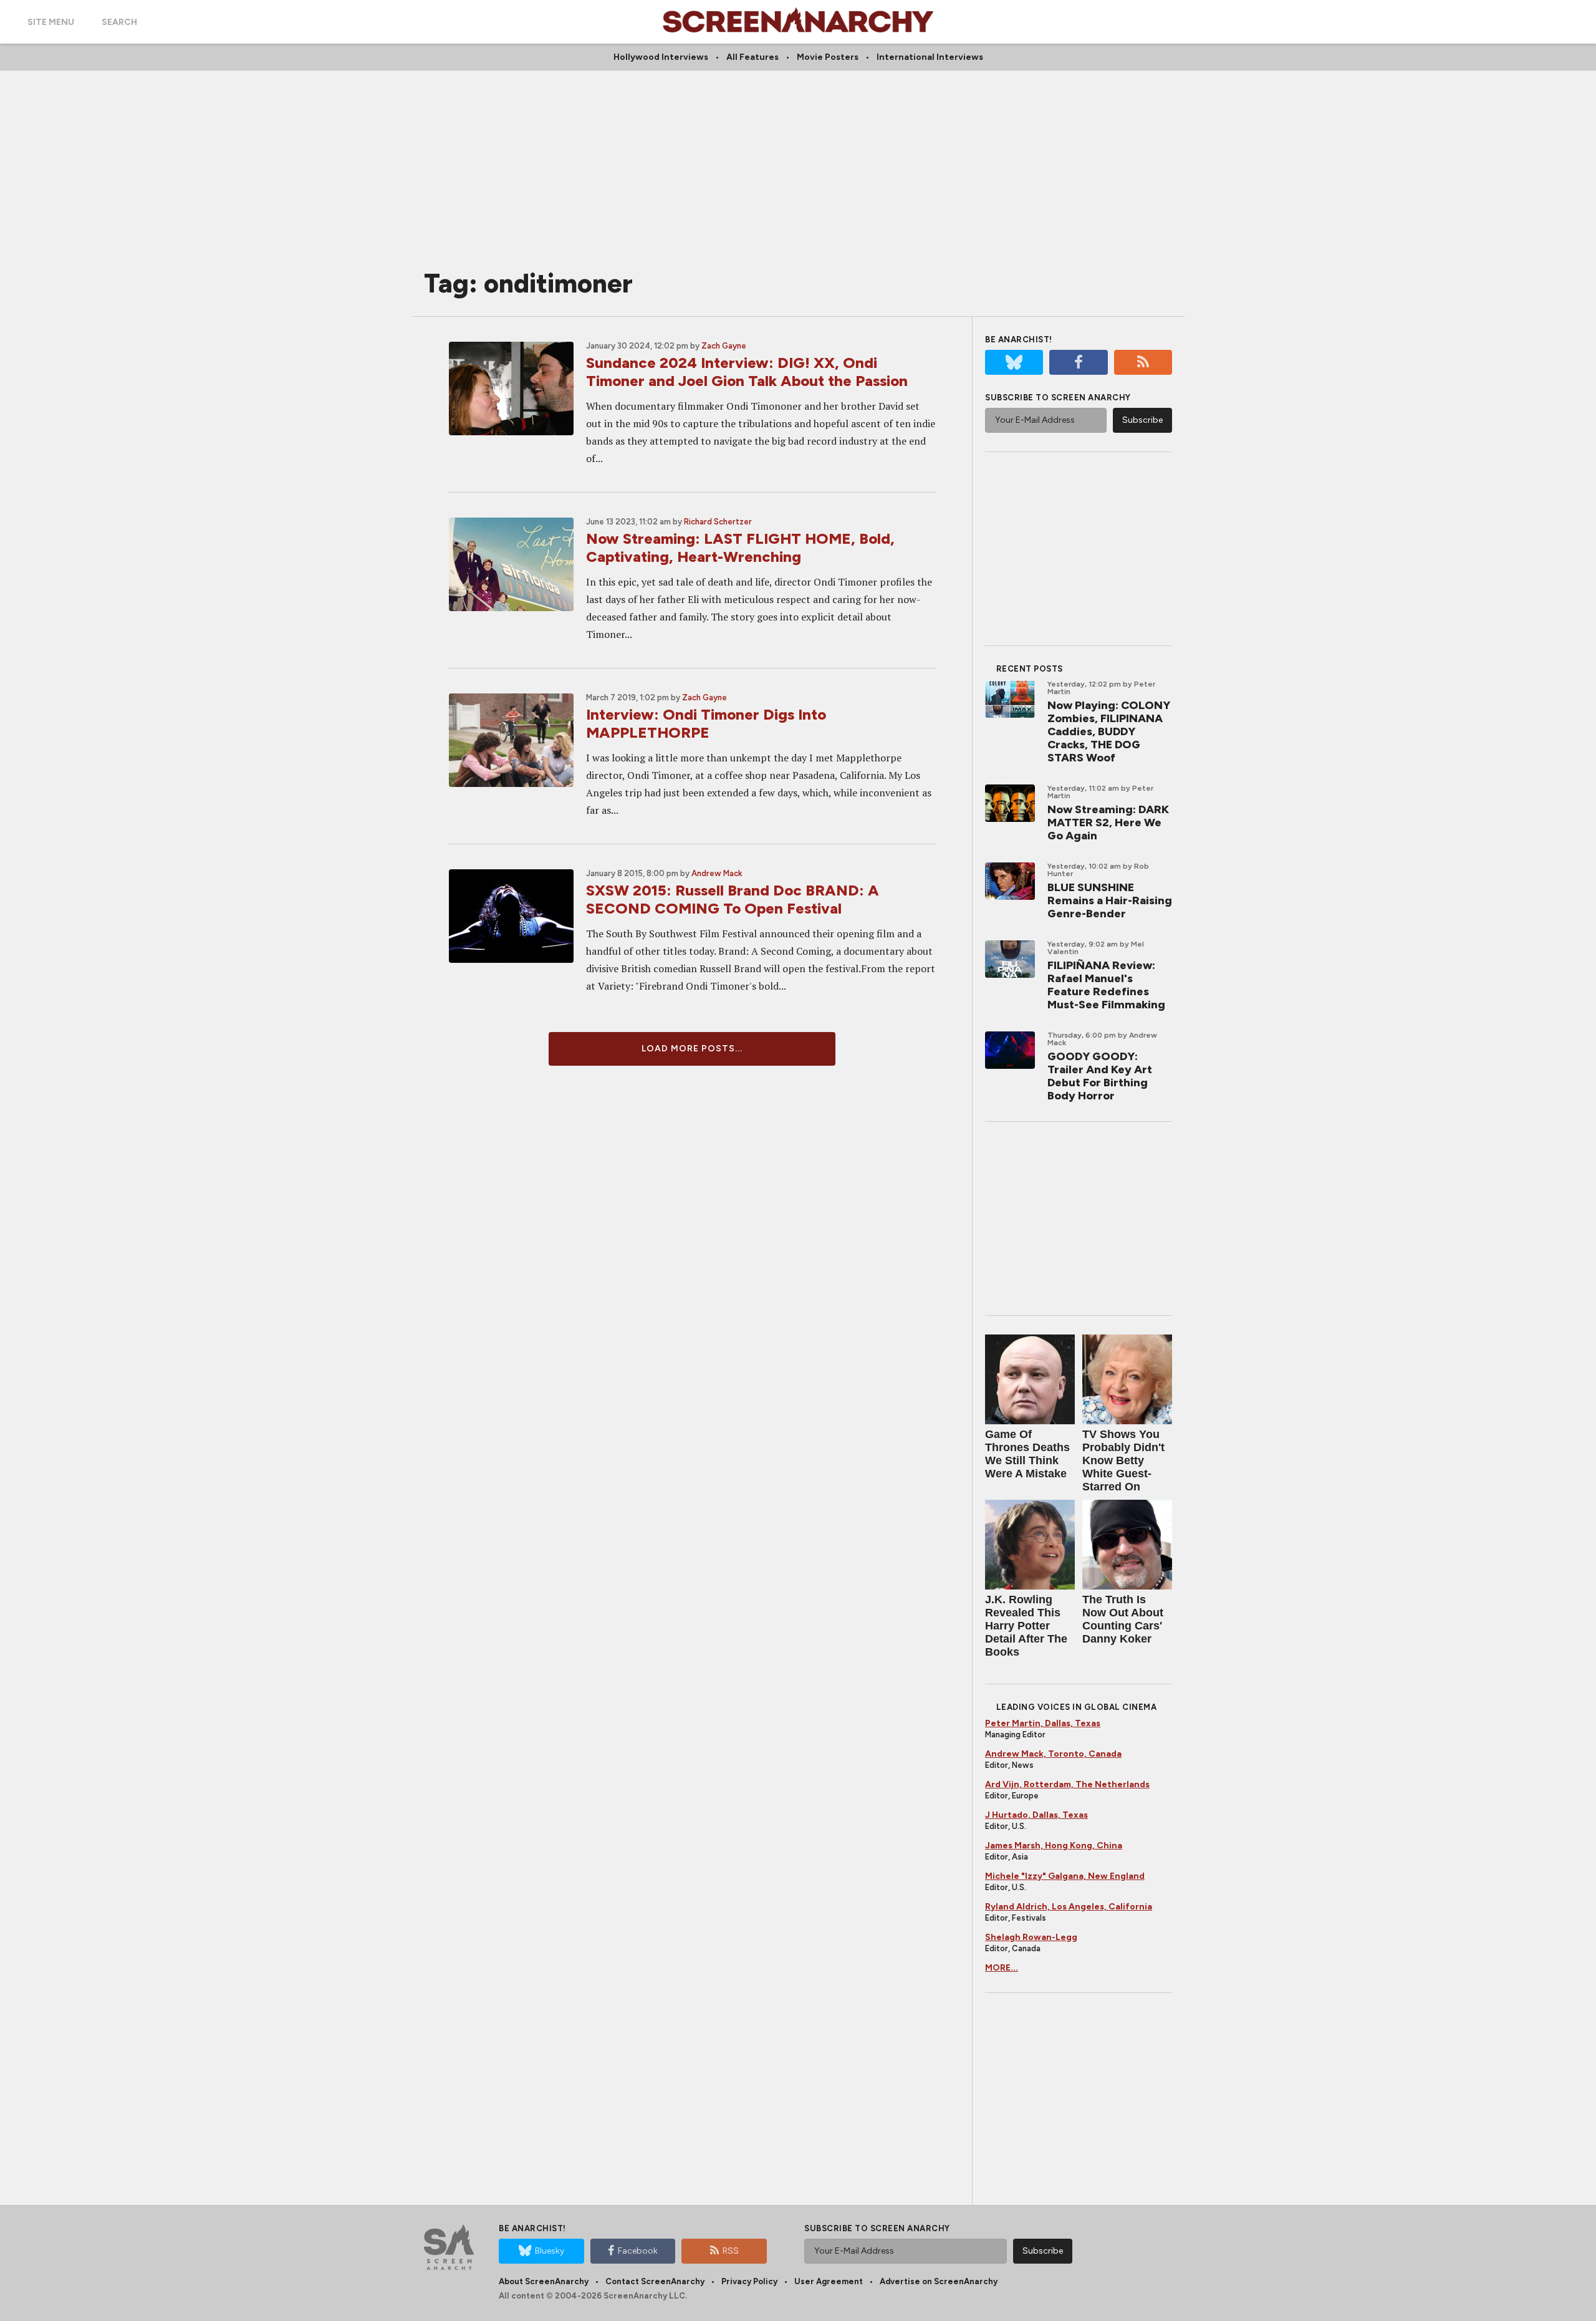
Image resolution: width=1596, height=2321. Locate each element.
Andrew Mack (717, 873)
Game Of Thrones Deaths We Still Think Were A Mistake (1027, 1454)
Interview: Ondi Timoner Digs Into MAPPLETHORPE (706, 723)
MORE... (1002, 1968)
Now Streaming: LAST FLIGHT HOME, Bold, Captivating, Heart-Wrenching (740, 548)
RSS (731, 2251)
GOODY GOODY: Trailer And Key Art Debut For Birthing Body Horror (1100, 1076)
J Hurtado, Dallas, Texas (1036, 1815)
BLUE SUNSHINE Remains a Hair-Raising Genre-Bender (1110, 900)
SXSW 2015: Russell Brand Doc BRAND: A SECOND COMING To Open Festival (733, 899)
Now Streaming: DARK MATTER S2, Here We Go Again (1108, 823)
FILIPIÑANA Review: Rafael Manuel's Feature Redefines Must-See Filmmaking (1106, 985)
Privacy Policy (749, 2281)
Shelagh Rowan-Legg (1031, 1937)
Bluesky (550, 2251)
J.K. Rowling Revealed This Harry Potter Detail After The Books (1026, 1626)
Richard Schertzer (718, 522)
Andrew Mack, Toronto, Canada (1053, 1754)
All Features (752, 57)
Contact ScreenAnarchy (655, 2281)
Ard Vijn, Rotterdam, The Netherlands (1067, 1784)
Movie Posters (828, 57)
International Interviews (930, 57)
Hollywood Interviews (661, 57)
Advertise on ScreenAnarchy (939, 2281)
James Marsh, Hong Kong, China (1054, 1846)
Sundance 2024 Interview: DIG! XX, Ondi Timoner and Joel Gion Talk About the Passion (747, 372)
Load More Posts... (692, 1049)
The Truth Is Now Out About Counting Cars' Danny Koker (1123, 1619)
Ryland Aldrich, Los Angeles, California (1069, 1907)
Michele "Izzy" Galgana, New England (1065, 1876)
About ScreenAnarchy (544, 2281)
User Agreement (829, 2281)
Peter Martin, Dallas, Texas (1043, 1723)
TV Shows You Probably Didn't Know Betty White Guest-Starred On (1123, 1460)
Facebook (638, 2251)
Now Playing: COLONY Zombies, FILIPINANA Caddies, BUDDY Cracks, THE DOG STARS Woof (1109, 731)
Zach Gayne (724, 346)
